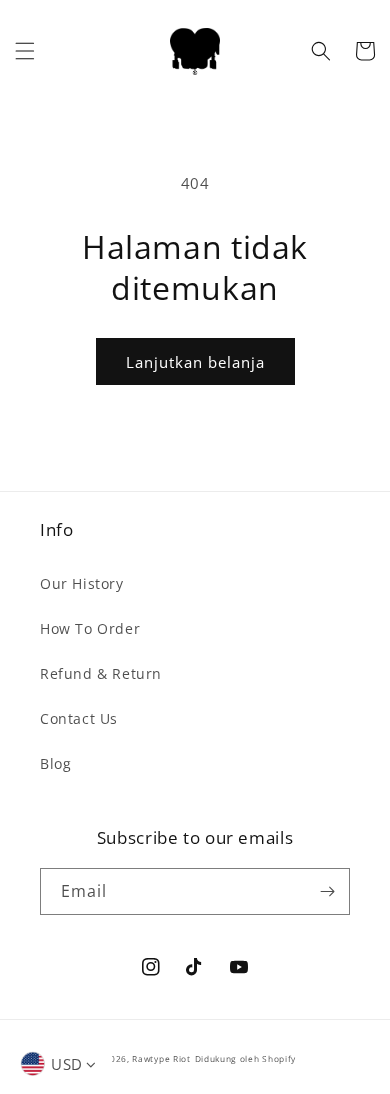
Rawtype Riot (161, 1058)
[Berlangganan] (327, 891)
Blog (55, 763)
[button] (25, 51)
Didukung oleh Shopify (246, 1058)
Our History (82, 583)
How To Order (90, 628)
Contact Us (79, 718)
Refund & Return (101, 673)
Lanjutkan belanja (195, 362)
